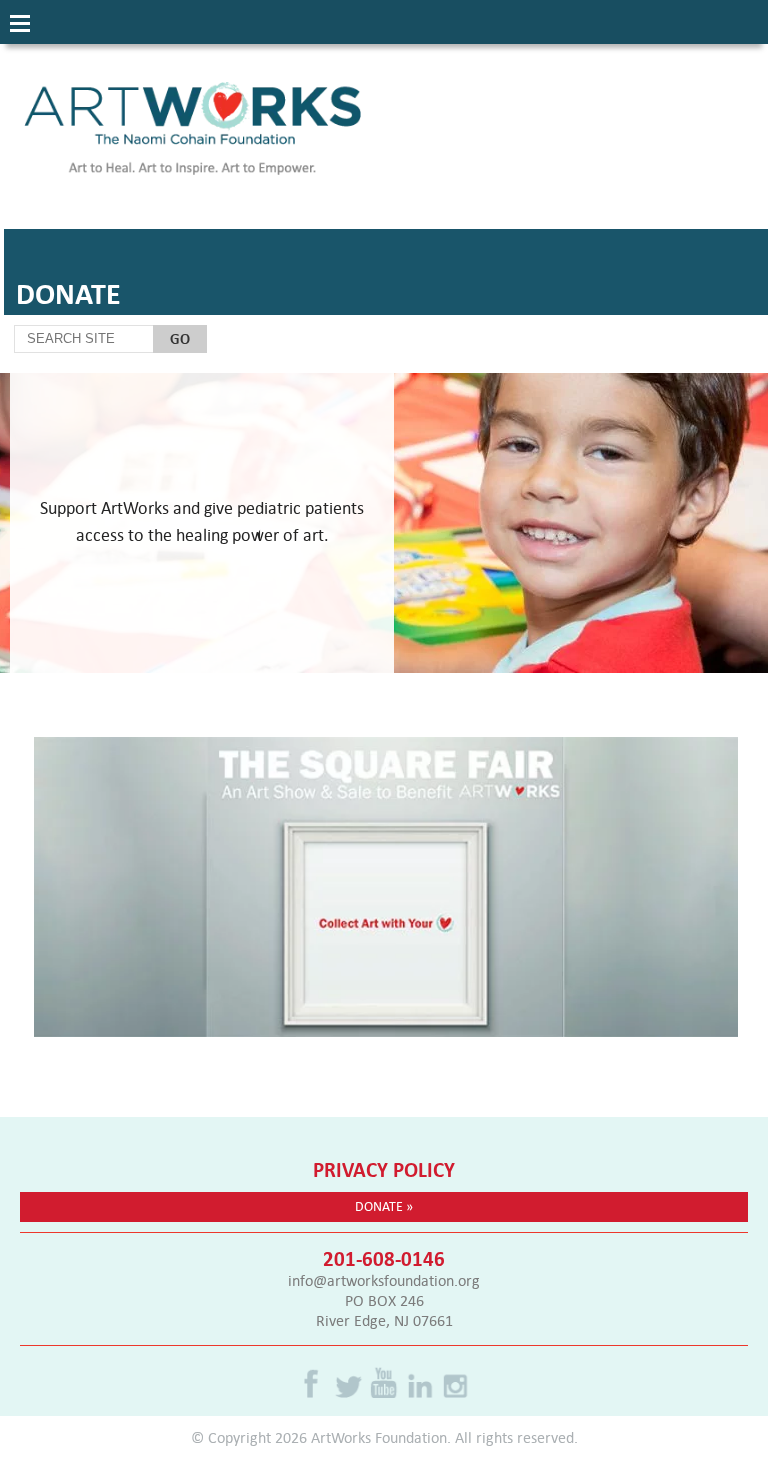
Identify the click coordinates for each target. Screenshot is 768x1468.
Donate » (384, 1206)
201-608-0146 (384, 1258)
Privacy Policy (384, 1169)
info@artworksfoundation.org (384, 1280)
